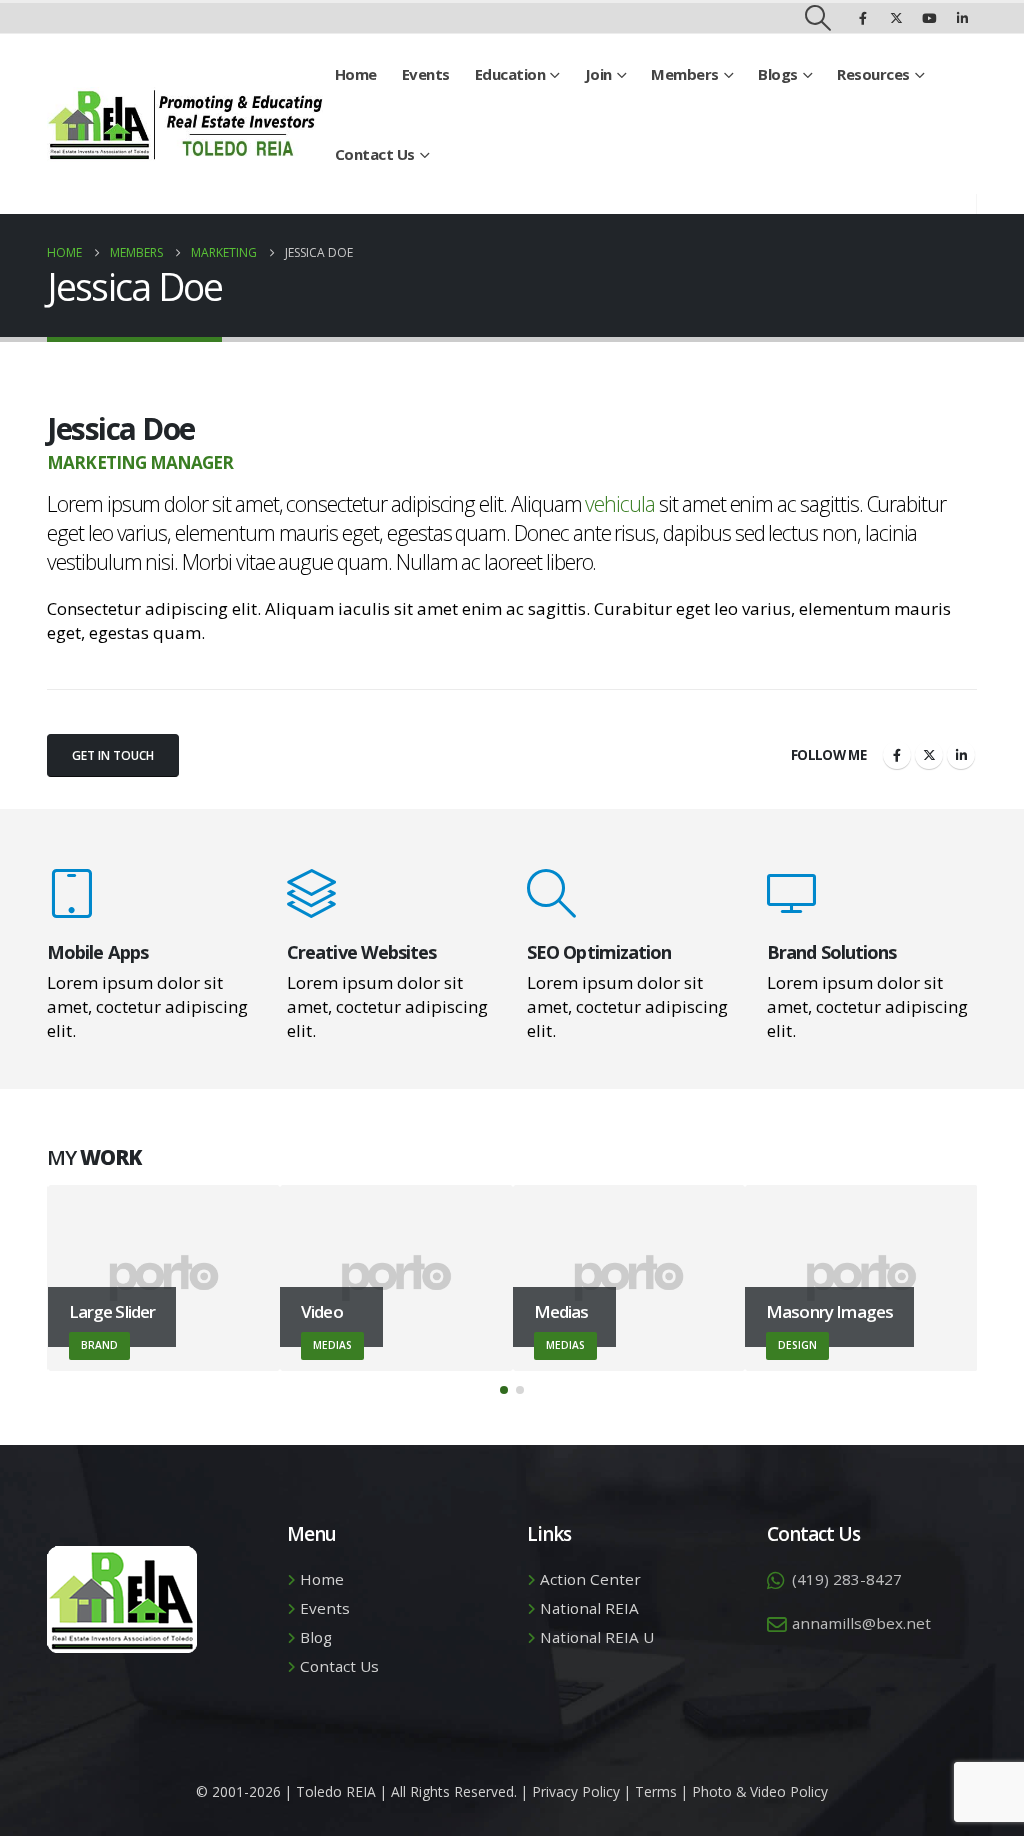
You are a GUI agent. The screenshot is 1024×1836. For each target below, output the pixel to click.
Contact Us (375, 154)
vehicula (620, 503)
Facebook (897, 755)
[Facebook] (863, 18)
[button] (818, 18)
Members (685, 74)
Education (510, 74)
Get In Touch (113, 755)
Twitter (929, 755)
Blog (316, 1637)
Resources (873, 74)
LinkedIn (961, 755)
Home (356, 74)
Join (598, 74)
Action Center (590, 1579)
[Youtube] (929, 18)
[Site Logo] (185, 124)
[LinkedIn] (962, 18)
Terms (656, 1791)
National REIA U (597, 1637)
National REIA (589, 1608)
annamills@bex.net (861, 1623)
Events (426, 74)
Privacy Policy (576, 1791)
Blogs (778, 74)
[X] (896, 18)
